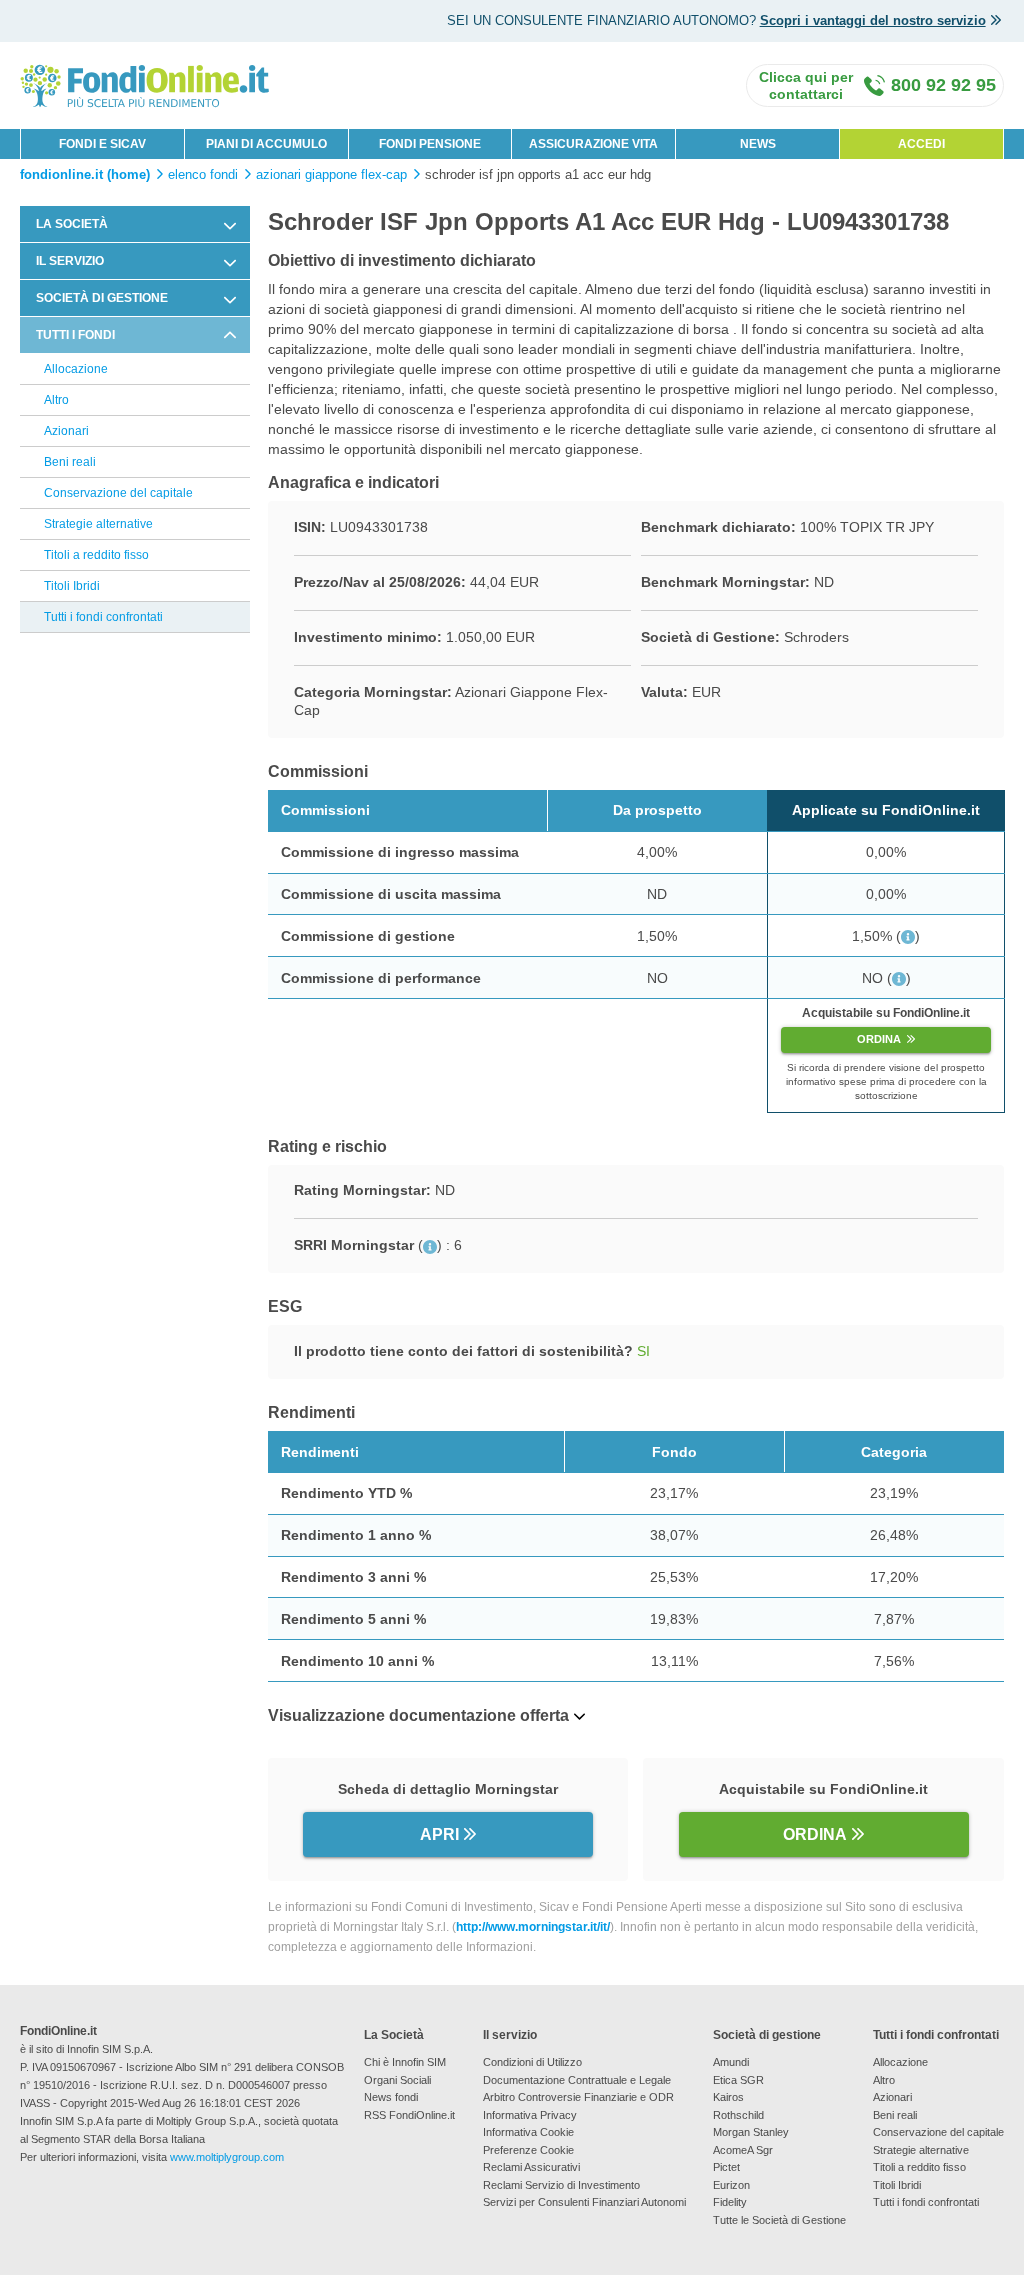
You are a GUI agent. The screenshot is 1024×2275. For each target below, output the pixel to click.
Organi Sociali (397, 2080)
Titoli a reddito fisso (96, 555)
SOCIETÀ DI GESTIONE (102, 298)
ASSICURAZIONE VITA (593, 144)
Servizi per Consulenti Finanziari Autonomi (584, 2202)
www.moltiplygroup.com (227, 2157)
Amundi (731, 2062)
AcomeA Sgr (743, 2150)
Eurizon (731, 2185)
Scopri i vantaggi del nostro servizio (873, 20)
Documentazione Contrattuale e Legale (577, 2080)
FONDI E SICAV (102, 144)
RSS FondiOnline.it (409, 2115)
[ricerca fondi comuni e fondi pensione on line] (145, 84)
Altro (56, 400)
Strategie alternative (98, 524)
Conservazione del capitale (118, 493)
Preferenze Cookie (528, 2150)
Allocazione (76, 369)
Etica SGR (738, 2080)
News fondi (391, 2097)
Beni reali (70, 462)
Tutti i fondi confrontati (103, 617)
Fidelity (730, 2202)
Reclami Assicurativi (531, 2167)
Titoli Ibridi (72, 586)
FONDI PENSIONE (430, 144)
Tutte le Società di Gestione (779, 2220)
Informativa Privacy (530, 2115)
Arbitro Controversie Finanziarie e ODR (578, 2097)
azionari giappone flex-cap (331, 175)
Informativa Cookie (528, 2132)
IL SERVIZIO (70, 261)
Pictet (726, 2167)
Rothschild (738, 2115)
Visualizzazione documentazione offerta (418, 1715)
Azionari (66, 431)
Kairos (728, 2097)
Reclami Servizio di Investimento (561, 2185)
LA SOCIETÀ (72, 224)
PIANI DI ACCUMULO (266, 144)
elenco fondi (203, 175)
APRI (439, 1834)
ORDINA (879, 1039)
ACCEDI (921, 144)
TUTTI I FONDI (75, 335)
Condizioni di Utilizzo (532, 2062)
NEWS (758, 144)
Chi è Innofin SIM (405, 2062)
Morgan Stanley (751, 2132)
